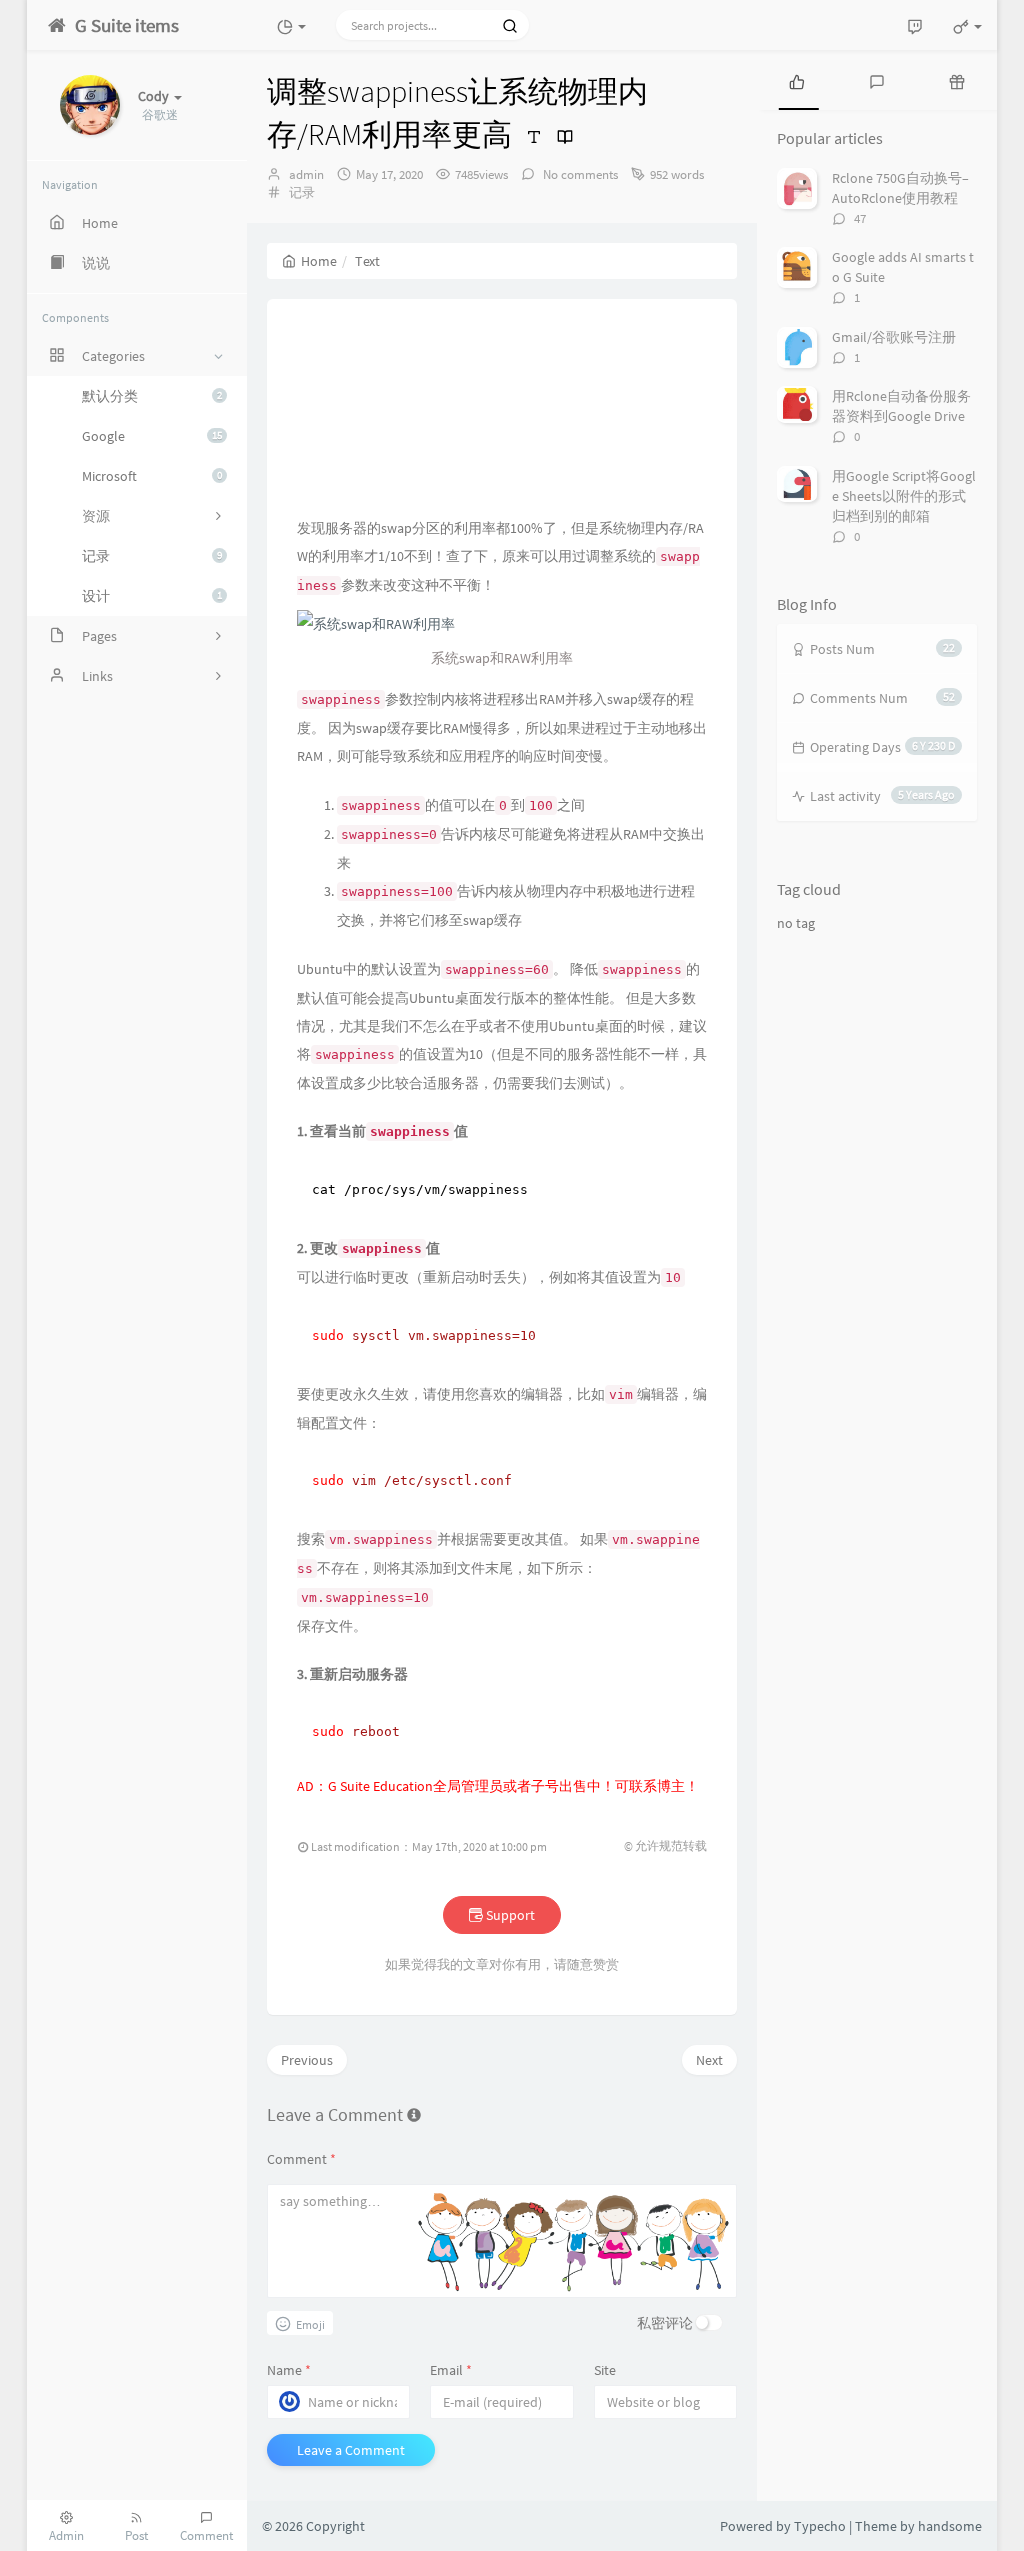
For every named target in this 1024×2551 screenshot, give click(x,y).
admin (306, 174)
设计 (152, 596)
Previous (307, 2060)
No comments (579, 174)
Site (605, 2370)
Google (152, 436)
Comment (301, 2159)
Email (451, 2370)
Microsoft (152, 476)
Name (289, 2370)
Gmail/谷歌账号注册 (894, 337)
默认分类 (152, 396)
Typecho (820, 2526)
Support (509, 1915)
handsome (950, 2526)
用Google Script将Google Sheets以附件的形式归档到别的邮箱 (904, 496)
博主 (671, 1786)
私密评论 (665, 2323)
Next (709, 2060)
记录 (152, 556)
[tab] (797, 80)
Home (319, 261)
